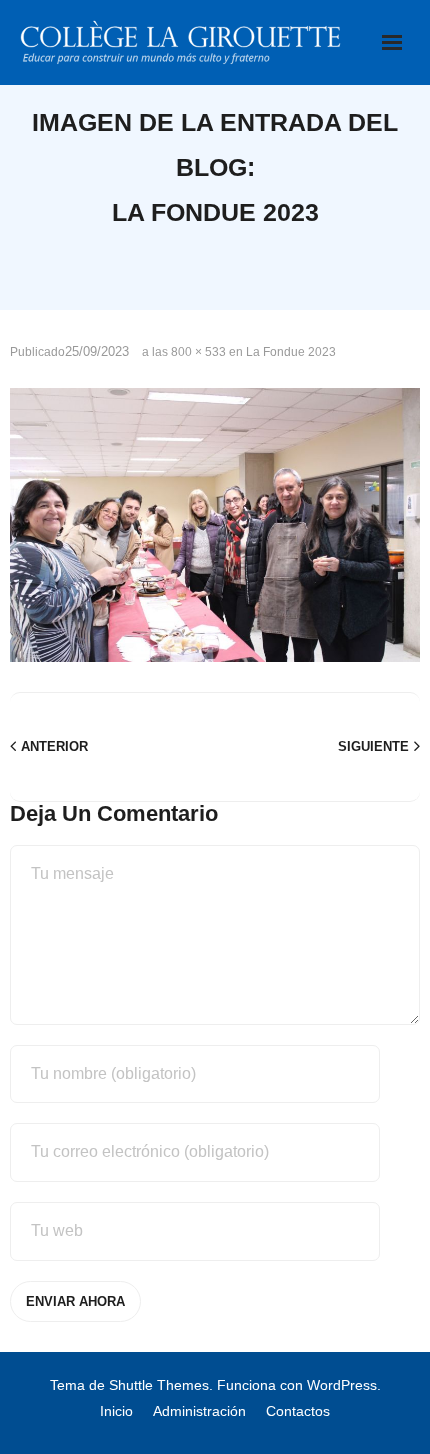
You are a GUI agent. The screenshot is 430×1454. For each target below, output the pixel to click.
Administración (199, 1411)
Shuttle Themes (159, 1385)
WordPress (342, 1385)
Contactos (298, 1411)
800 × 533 (198, 352)
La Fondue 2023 (291, 352)
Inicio (116, 1411)
